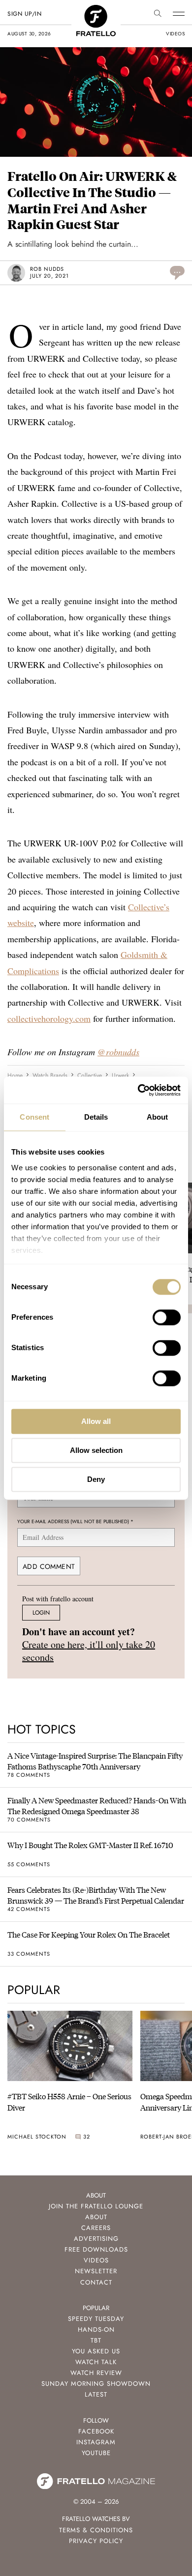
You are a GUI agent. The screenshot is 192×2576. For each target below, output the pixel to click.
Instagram (96, 2442)
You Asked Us (96, 2351)
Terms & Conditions (96, 2530)
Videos (96, 2260)
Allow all (96, 1421)
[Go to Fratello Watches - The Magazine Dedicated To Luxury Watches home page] (96, 10)
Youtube (96, 2453)
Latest (96, 2394)
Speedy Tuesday (96, 2319)
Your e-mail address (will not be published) (75, 1521)
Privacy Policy (96, 2541)
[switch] (167, 1317)
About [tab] (158, 1117)
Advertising (96, 2239)
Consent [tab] (34, 1117)
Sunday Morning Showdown (96, 2384)
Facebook (96, 2431)
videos (175, 34)
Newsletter (96, 2271)
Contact (96, 2282)
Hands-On (96, 2330)
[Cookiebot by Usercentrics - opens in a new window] (138, 1090)
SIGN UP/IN (24, 14)
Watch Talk (96, 2362)
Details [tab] (96, 1117)
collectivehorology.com (49, 1018)
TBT (96, 2340)
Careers (96, 2228)
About (96, 2217)
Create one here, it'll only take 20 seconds (89, 1651)
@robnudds (118, 1052)
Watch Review (96, 2373)
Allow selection (96, 1450)
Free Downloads (96, 2249)
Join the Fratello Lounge (96, 2206)
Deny (96, 1479)
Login (41, 1613)
